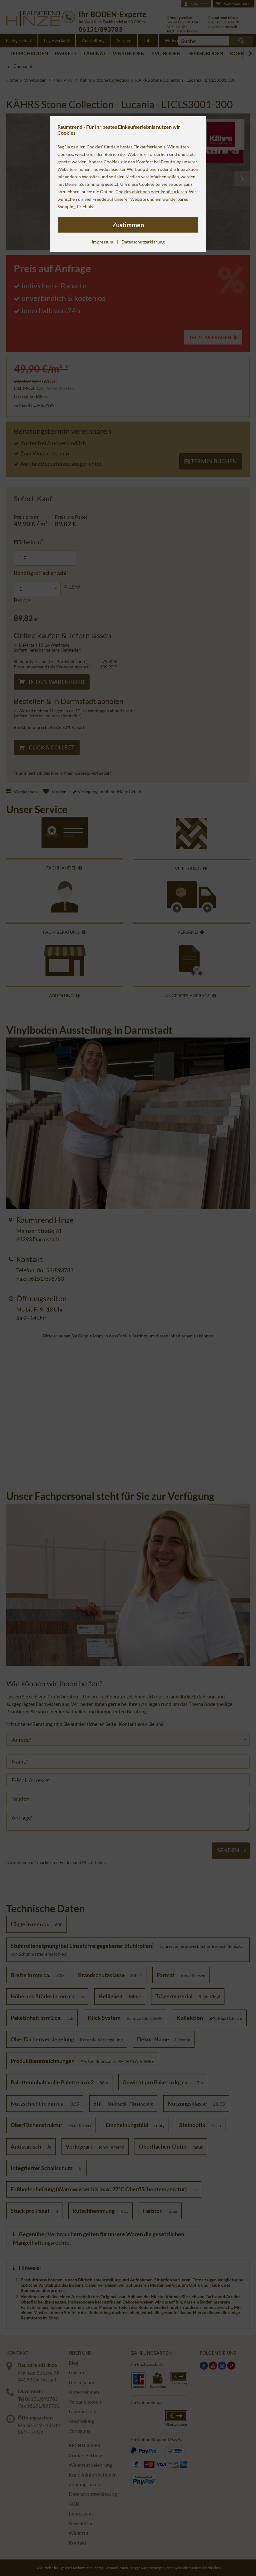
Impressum (103, 242)
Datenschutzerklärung (143, 242)
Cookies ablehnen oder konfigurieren (151, 192)
